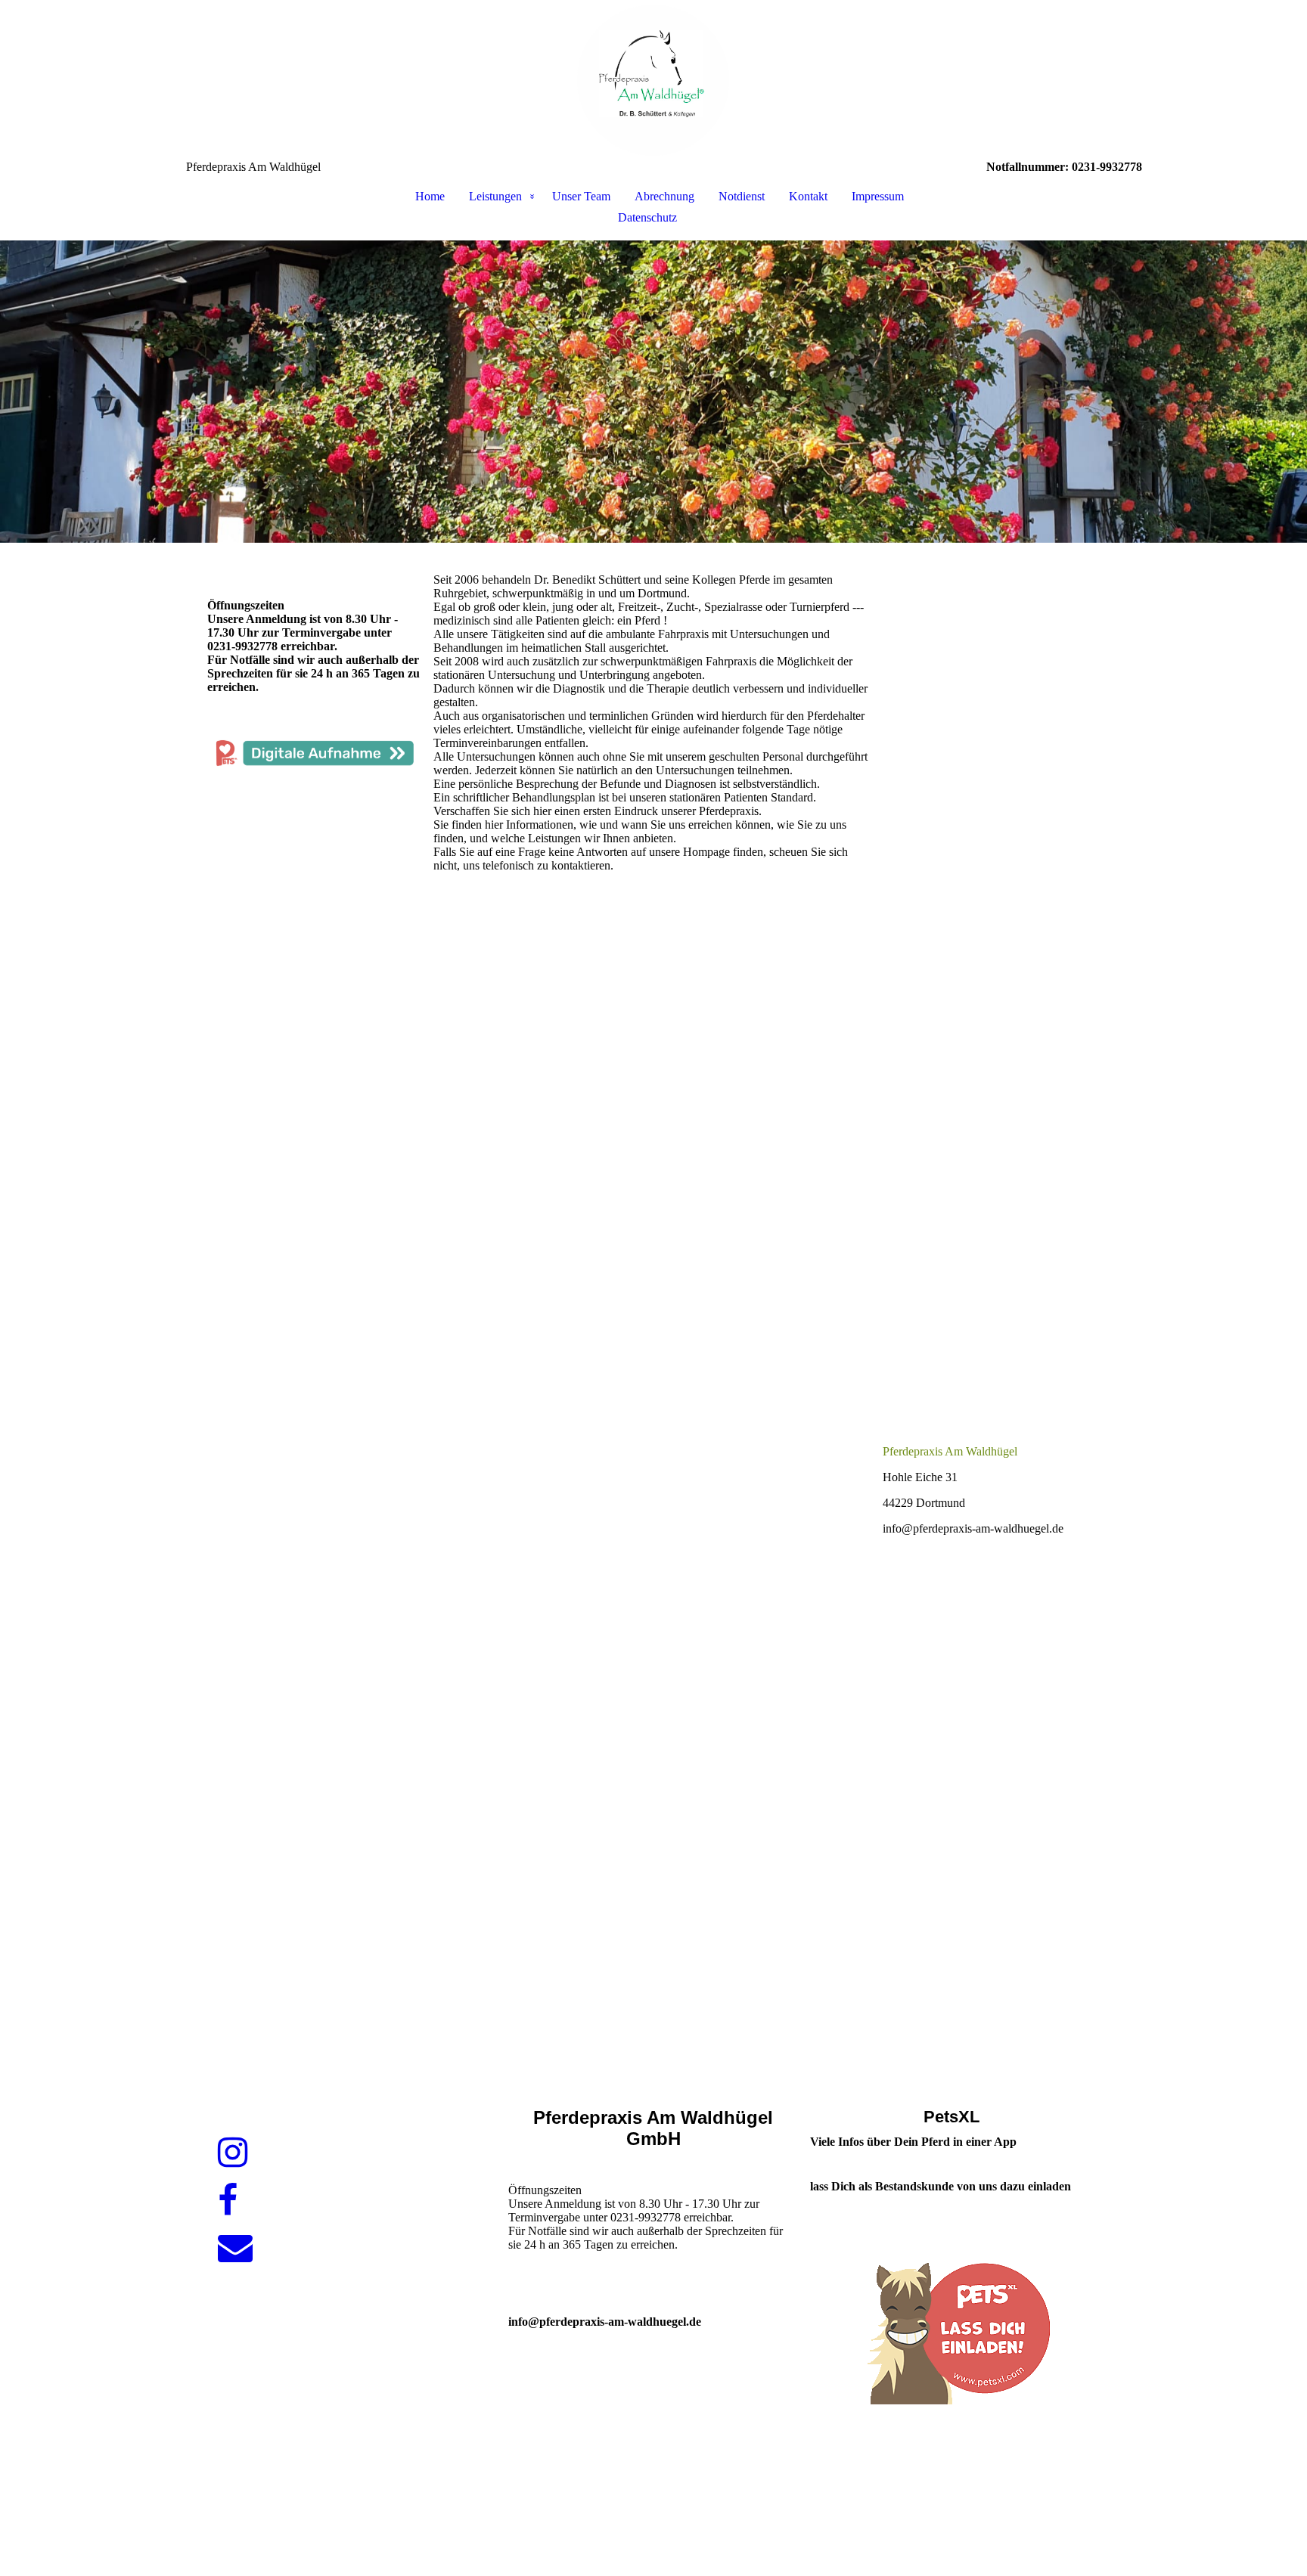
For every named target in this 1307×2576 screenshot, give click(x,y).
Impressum (878, 196)
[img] (653, 80)
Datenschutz (647, 217)
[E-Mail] (235, 2248)
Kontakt (808, 196)
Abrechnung (664, 196)
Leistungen (495, 196)
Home (430, 196)
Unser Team (581, 196)
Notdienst (742, 196)
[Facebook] (228, 2201)
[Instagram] (233, 2153)
